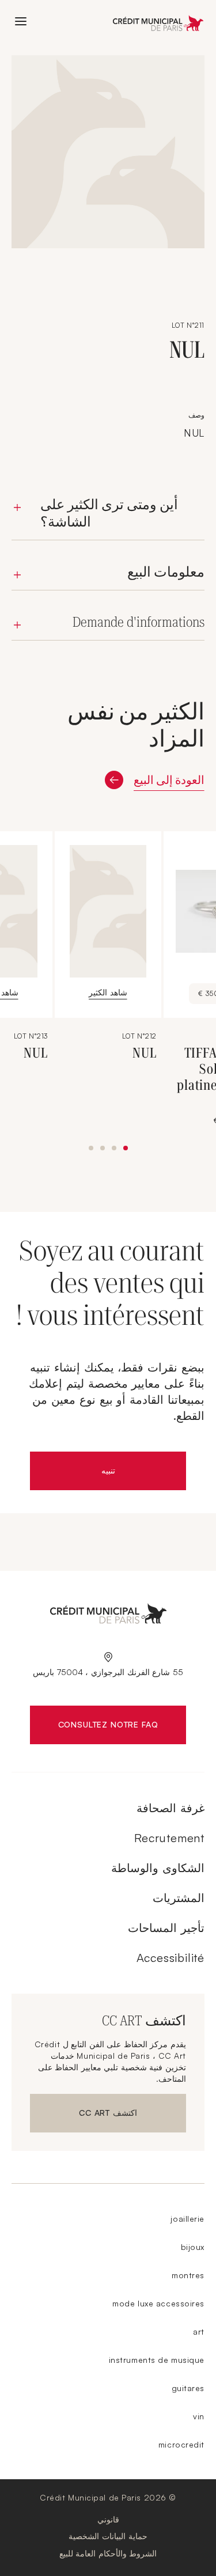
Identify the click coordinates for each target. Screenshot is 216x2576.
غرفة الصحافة (170, 1808)
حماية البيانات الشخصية (108, 2536)
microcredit (181, 2444)
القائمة (21, 21)
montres (188, 2275)
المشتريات (179, 1898)
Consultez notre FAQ (94, 1727)
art (199, 2331)
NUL (145, 1053)
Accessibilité (170, 1958)
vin (199, 2416)
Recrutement (169, 1838)
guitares (188, 2388)
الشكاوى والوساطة (158, 1868)
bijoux (193, 2247)
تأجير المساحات (166, 1928)
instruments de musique (157, 2360)
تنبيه (83, 1473)
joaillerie (187, 2219)
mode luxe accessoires (158, 2303)
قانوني (108, 2519)
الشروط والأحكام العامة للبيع (108, 2553)
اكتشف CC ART (103, 2115)
